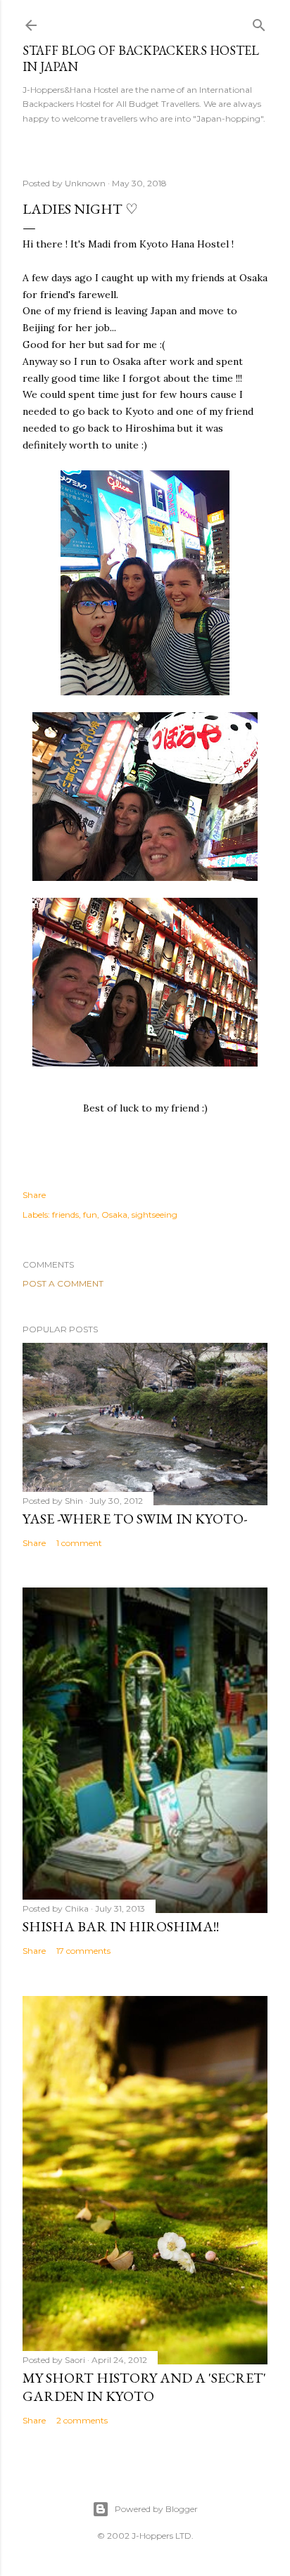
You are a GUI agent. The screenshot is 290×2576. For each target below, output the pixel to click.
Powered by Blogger (156, 2509)
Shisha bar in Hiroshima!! (121, 1926)
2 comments (82, 2420)
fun (90, 1215)
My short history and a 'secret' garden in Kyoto (144, 2387)
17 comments (83, 1951)
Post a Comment (63, 1283)
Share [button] (34, 1195)
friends (65, 1215)
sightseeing (155, 1215)
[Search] (259, 22)
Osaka (114, 1215)
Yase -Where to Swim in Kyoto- (135, 1519)
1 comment (79, 1543)
